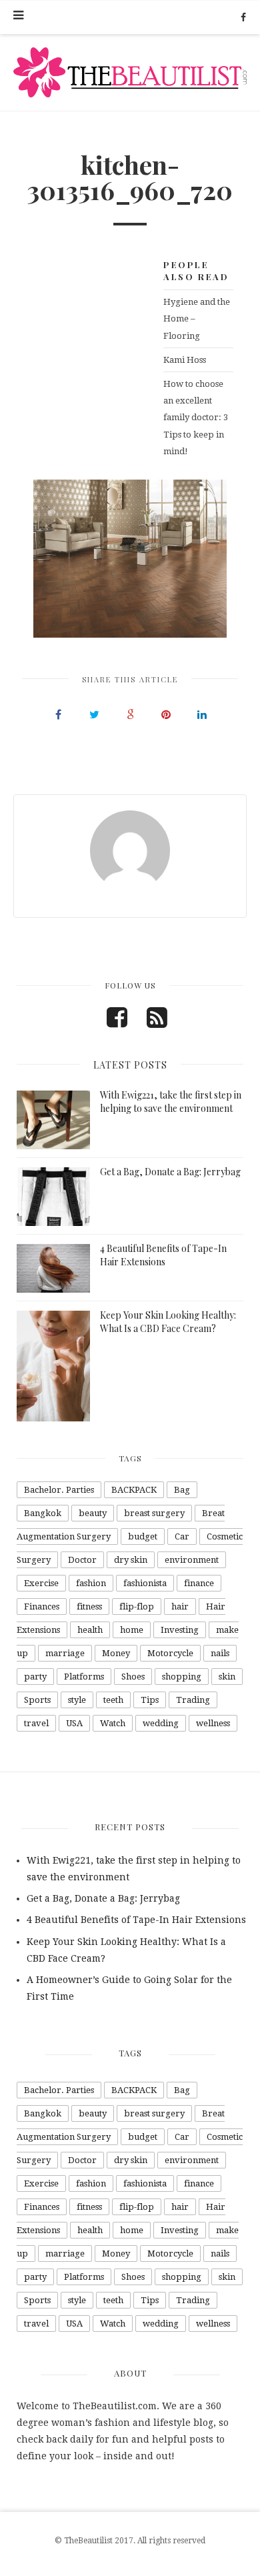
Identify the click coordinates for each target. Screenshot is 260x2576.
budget (143, 1536)
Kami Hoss (185, 360)
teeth (113, 1700)
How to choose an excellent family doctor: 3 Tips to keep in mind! (196, 418)
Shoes (133, 1677)
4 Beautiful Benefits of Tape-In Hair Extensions (163, 1255)
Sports (37, 1700)
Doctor (82, 1560)
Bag (182, 1490)
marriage (65, 1653)
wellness (213, 1723)
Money (116, 1653)
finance (199, 1583)
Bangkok (43, 1513)
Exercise (41, 1583)
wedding (161, 1723)
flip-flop (137, 1606)
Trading (193, 1700)
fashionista (145, 1583)
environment (192, 1560)
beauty (93, 1513)
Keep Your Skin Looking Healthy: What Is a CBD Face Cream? (168, 1322)
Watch (113, 1723)
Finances (42, 1606)
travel (36, 1723)
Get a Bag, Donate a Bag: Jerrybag (170, 1172)
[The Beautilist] (130, 72)
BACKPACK (134, 1490)
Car (182, 1536)
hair (180, 1606)
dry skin (131, 1560)
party (35, 1677)
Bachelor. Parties (59, 1490)
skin (227, 1677)
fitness (89, 1606)
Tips (150, 1700)
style (77, 1700)
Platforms (84, 1677)
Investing (180, 1630)
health (90, 1630)
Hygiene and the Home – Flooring (197, 318)
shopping (182, 1677)
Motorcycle (170, 1653)
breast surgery (154, 1513)
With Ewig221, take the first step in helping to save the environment (171, 1102)
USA (74, 1723)
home (132, 1630)
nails (220, 1653)
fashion (91, 1583)
